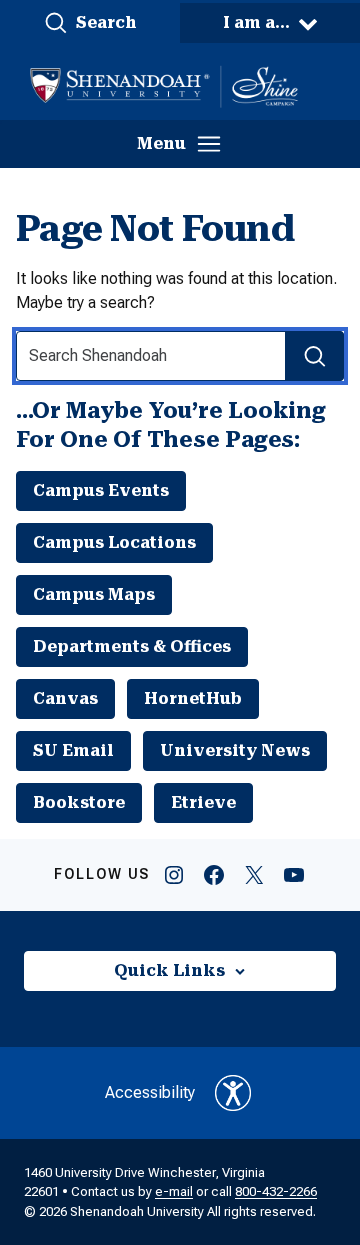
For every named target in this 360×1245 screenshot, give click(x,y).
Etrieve (203, 802)
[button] (90, 23)
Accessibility (150, 1092)
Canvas (65, 698)
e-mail (174, 1191)
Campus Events (101, 490)
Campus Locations (114, 542)
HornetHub (193, 698)
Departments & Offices (132, 646)
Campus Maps (94, 594)
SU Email (73, 750)
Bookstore (79, 802)
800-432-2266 (276, 1191)
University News (235, 750)
